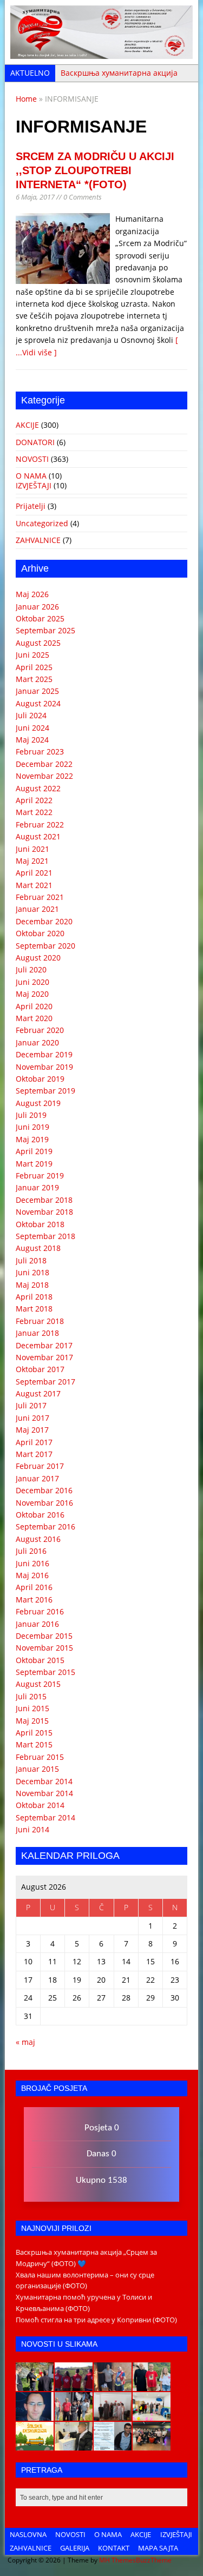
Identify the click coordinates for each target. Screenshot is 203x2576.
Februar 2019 (40, 1176)
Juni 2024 (32, 728)
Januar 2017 (37, 1478)
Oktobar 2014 (40, 1805)
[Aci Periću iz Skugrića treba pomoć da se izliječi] (35, 2415)
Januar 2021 (37, 909)
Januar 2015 (37, 1769)
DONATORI (35, 442)
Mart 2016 (34, 1600)
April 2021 (34, 873)
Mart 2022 (34, 812)
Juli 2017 (31, 1405)
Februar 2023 (40, 751)
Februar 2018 (40, 1321)
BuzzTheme (154, 2560)
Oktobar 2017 (40, 1369)
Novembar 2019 (44, 1067)
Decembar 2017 (44, 1345)
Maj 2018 (32, 1285)
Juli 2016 (31, 1551)
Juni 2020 (32, 982)
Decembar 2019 (44, 1054)
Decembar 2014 (44, 1781)
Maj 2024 (32, 740)
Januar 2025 (37, 691)
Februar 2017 (40, 1466)
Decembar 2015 (44, 1636)
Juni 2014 (32, 1829)
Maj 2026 (32, 594)
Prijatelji (31, 506)
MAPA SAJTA (158, 2548)
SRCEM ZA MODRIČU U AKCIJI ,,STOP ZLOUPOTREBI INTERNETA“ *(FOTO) (95, 170)
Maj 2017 (32, 1430)
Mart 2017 (34, 1454)
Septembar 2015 (45, 1672)
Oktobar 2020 (40, 933)
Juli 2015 (31, 1696)
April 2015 (34, 1733)
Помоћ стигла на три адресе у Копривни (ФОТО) (96, 2320)
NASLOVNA (28, 2534)
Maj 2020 (32, 994)
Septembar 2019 (45, 1091)
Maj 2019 (32, 1139)
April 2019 (34, 1151)
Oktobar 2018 (40, 1224)
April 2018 (34, 1297)
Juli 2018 (31, 1260)
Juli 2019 (31, 1115)
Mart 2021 (34, 885)
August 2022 (38, 788)
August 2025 (38, 643)
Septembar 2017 (45, 1382)
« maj (25, 2042)
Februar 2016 (40, 1611)
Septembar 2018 (45, 1236)
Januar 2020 (37, 1042)
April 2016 (34, 1587)
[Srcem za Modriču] (101, 53)
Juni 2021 (32, 849)
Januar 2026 (37, 607)
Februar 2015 (40, 1757)
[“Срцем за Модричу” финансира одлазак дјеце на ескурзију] (35, 2445)
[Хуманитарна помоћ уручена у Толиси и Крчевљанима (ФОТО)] (113, 2385)
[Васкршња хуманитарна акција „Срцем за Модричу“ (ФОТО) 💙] (35, 2385)
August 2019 (38, 1103)
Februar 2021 (40, 897)
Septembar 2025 (45, 630)
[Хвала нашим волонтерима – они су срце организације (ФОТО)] (74, 2385)
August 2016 (38, 1539)
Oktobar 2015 (40, 1660)
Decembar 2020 (44, 921)
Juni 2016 (32, 1563)
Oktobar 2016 (40, 1515)
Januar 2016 (37, 1624)
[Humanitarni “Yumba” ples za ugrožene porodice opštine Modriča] (152, 2445)
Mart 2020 (34, 1018)
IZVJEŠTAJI (34, 485)
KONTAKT (114, 2548)
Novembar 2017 (44, 1357)
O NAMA (31, 476)
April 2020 (34, 1006)
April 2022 (34, 800)
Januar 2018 (37, 1333)
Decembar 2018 (44, 1200)
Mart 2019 (34, 1164)
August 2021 (38, 836)
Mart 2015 (34, 1744)
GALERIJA (75, 2548)
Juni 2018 (32, 1272)
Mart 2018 (34, 1309)
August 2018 (38, 1248)
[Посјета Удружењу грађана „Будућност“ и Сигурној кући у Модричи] (113, 2415)
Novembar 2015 (44, 1648)
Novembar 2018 (44, 1212)
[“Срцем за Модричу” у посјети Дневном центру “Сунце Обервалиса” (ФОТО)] (152, 2415)
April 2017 (34, 1442)
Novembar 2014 (44, 1793)
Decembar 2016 (44, 1490)
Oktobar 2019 (40, 1079)
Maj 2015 (32, 1721)
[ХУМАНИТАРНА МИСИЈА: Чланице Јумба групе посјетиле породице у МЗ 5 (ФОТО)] (74, 2415)
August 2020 (38, 958)
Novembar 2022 (44, 776)
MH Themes (117, 2560)
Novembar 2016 (44, 1503)
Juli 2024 (31, 715)
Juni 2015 (32, 1708)
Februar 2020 (40, 1030)
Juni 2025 (32, 655)
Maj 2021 (32, 861)
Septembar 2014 (45, 1817)
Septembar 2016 (45, 1527)
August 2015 (38, 1684)
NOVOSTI (32, 459)
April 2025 (34, 667)
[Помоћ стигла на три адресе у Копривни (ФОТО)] (152, 2385)
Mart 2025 (34, 679)
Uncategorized (42, 523)
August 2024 (38, 703)
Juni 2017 (32, 1418)
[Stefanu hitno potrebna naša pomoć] (113, 2445)
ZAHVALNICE (38, 540)
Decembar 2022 (44, 764)
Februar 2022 (40, 825)
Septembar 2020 (45, 946)
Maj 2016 (32, 1575)
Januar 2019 (37, 1187)
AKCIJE (27, 425)
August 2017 (38, 1393)
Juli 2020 (31, 969)
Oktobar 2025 (40, 618)
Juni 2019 (32, 1127)
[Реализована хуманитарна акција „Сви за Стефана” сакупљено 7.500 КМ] (74, 2445)
